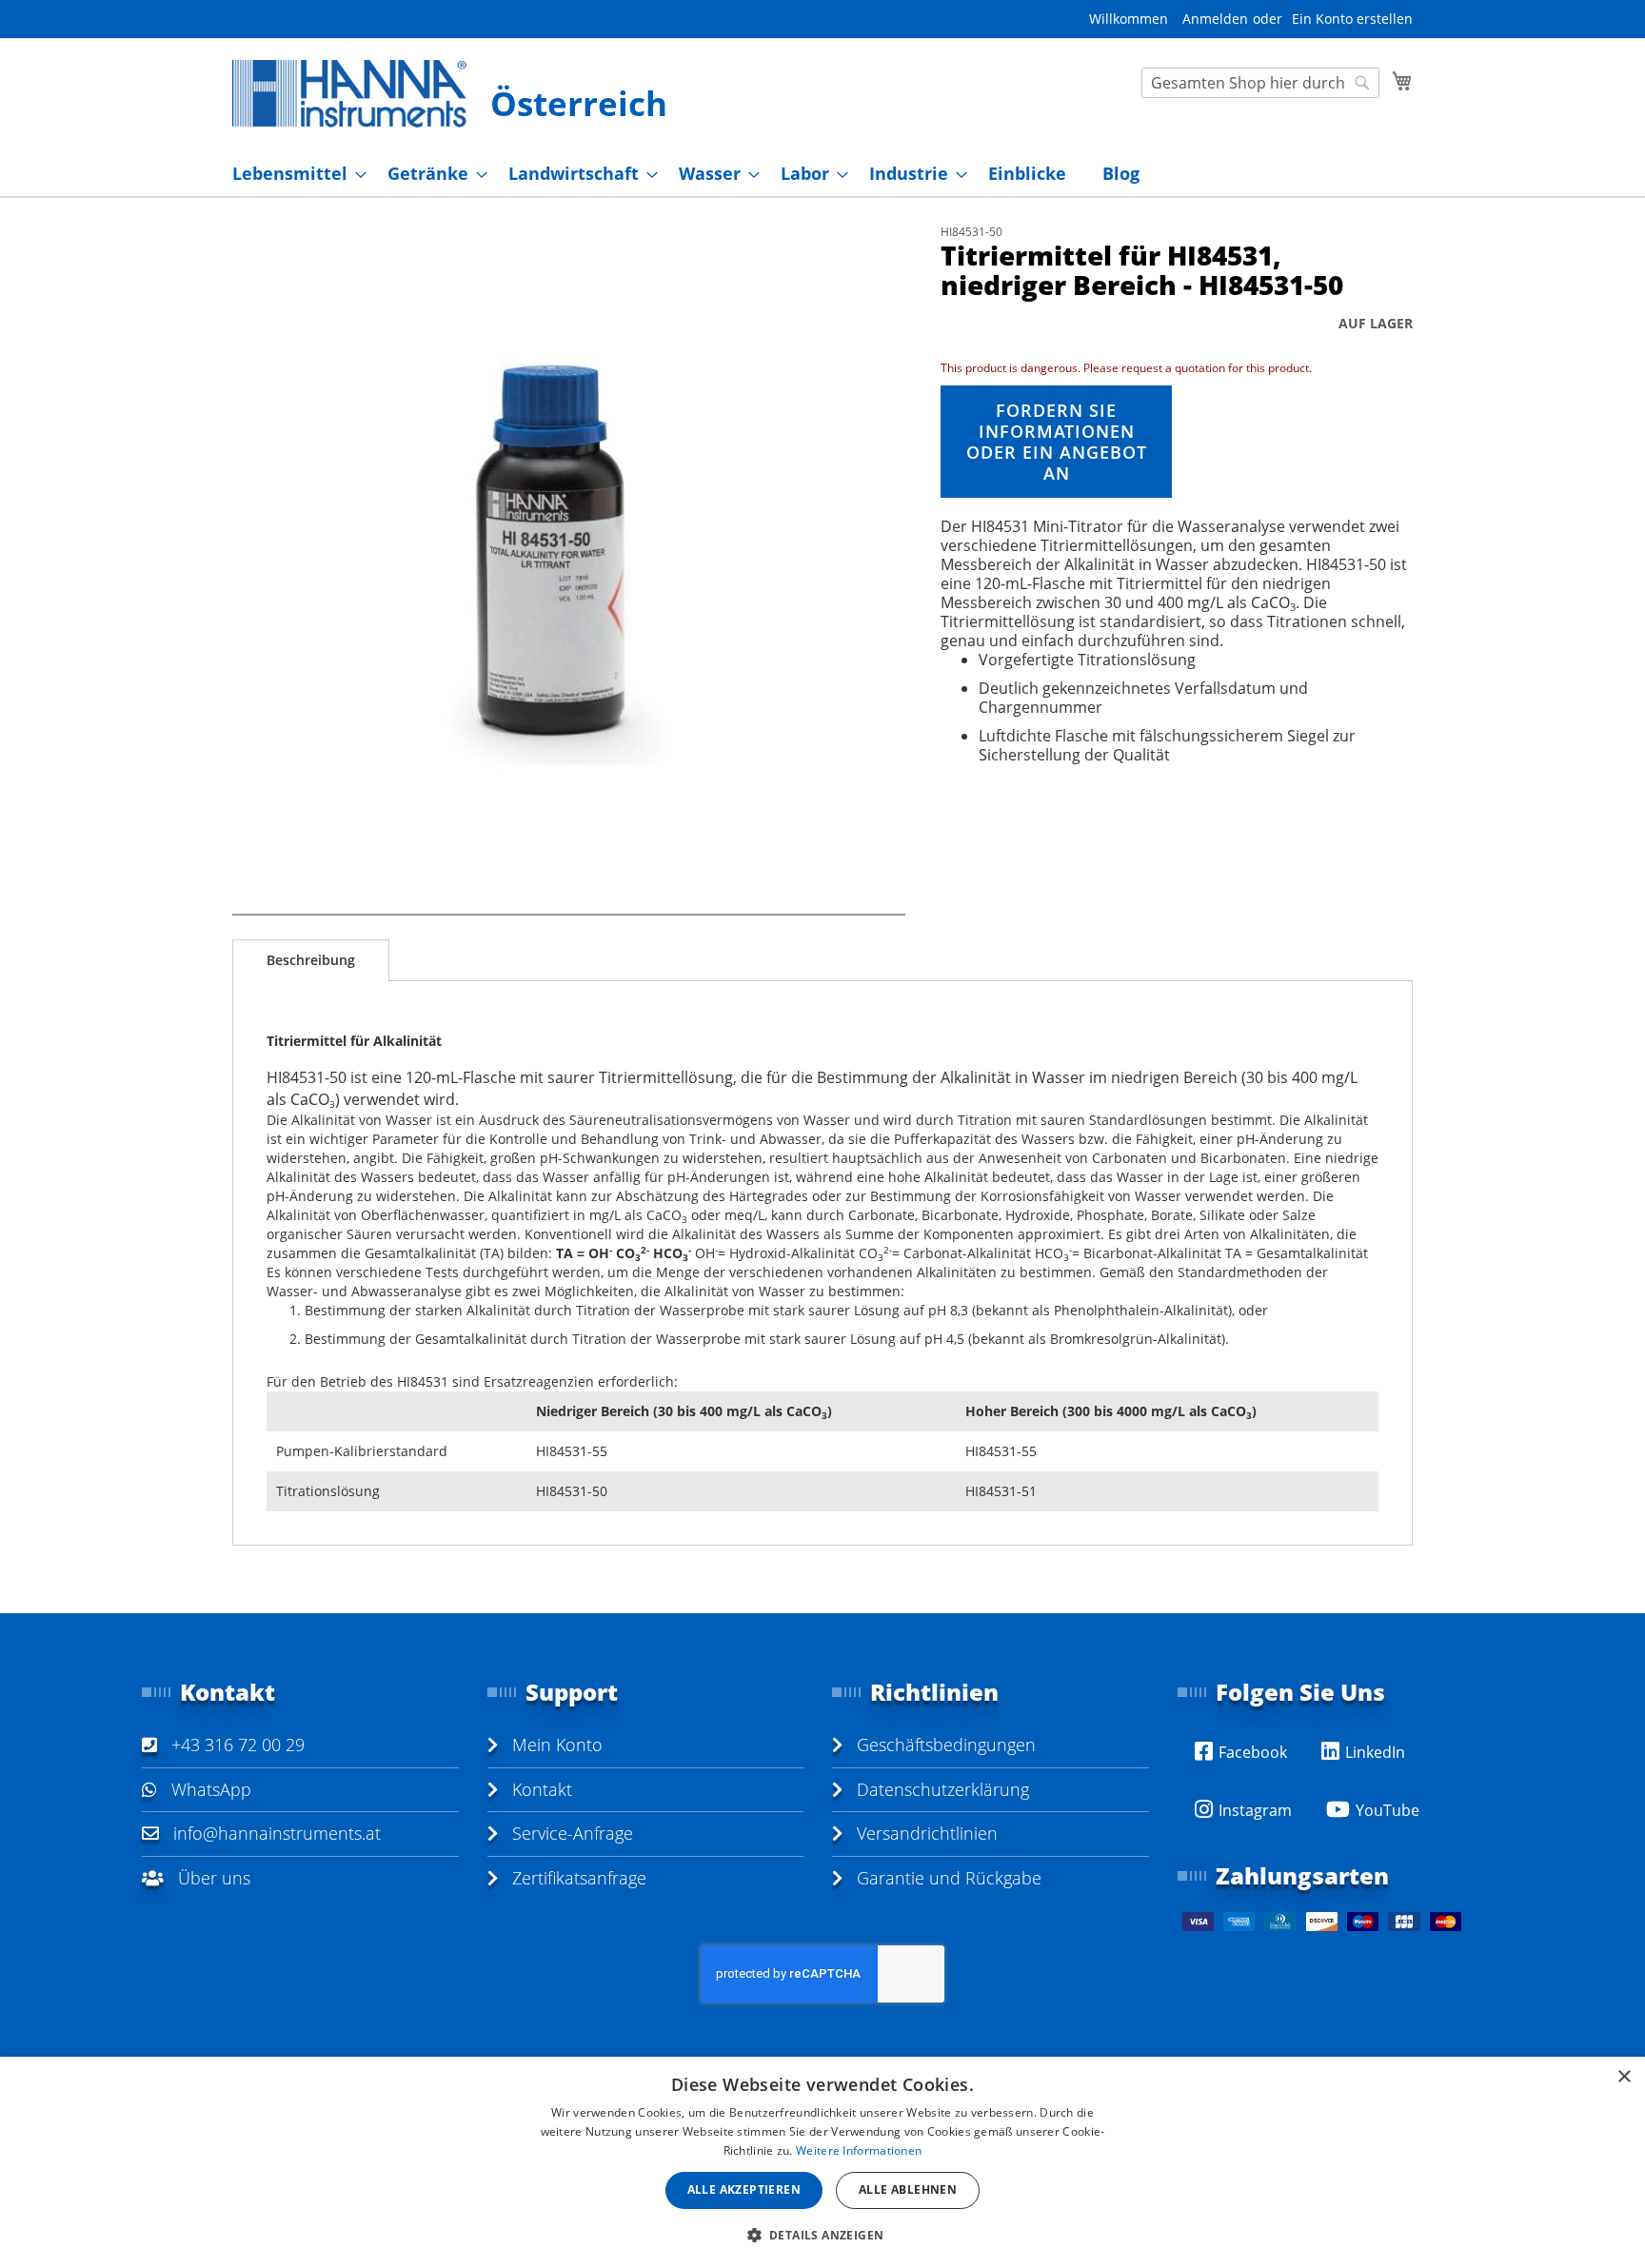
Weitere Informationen (859, 2150)
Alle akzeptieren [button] (744, 2189)
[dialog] (822, 2162)
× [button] (1624, 2077)
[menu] (822, 174)
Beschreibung (311, 960)
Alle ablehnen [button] (908, 2189)
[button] (823, 2234)
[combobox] (1260, 83)
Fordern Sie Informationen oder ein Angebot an (1057, 442)
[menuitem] (294, 174)
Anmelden (1215, 19)
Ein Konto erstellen (1352, 19)
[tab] (311, 960)
